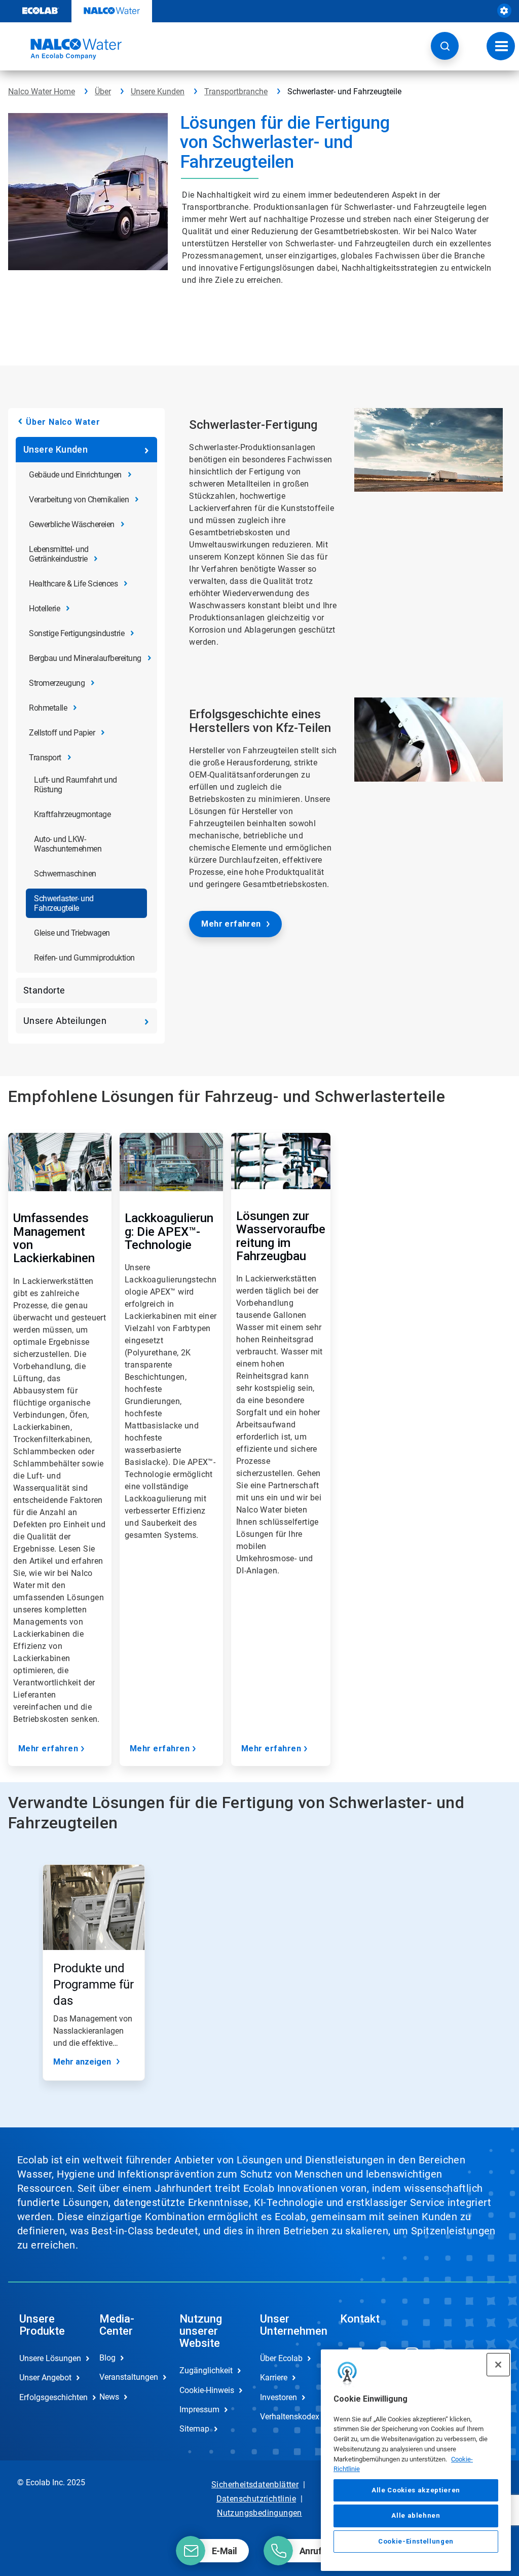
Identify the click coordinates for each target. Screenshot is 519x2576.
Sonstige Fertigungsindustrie (77, 633)
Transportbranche (236, 91)
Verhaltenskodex (289, 2417)
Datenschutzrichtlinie (256, 2499)
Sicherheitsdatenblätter (255, 2485)
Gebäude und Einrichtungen (75, 475)
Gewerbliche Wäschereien (72, 524)
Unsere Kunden (158, 91)
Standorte (44, 990)
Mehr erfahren (231, 924)
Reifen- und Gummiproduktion (84, 958)
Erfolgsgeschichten (49, 2397)
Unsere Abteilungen (65, 1021)
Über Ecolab (281, 2358)
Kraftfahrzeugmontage (72, 814)
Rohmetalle (48, 708)
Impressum (199, 2409)
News (109, 2397)
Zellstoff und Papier (62, 733)
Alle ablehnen (416, 2515)
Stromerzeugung (57, 683)
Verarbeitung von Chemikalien (79, 500)
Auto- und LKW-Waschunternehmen (68, 844)
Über (103, 91)
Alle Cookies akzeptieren (416, 2490)
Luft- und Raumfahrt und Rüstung (76, 785)
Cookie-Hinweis (207, 2390)
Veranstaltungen (129, 2377)
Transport (45, 758)
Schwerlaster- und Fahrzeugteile (64, 903)
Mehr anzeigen (82, 2062)
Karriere (274, 2378)
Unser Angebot (45, 2378)
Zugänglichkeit (206, 2370)
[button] (445, 46)
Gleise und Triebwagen (72, 933)
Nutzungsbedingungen (259, 2513)
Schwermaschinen (65, 874)
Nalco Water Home (42, 91)
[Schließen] (498, 2365)
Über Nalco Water (63, 422)
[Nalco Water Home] (65, 49)
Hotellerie (44, 609)
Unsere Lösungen (49, 2358)
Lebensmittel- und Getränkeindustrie (59, 554)
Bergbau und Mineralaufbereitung (85, 658)
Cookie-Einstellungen (416, 2541)
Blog (107, 2358)
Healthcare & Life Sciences (73, 584)
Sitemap (194, 2429)
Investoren (279, 2397)
